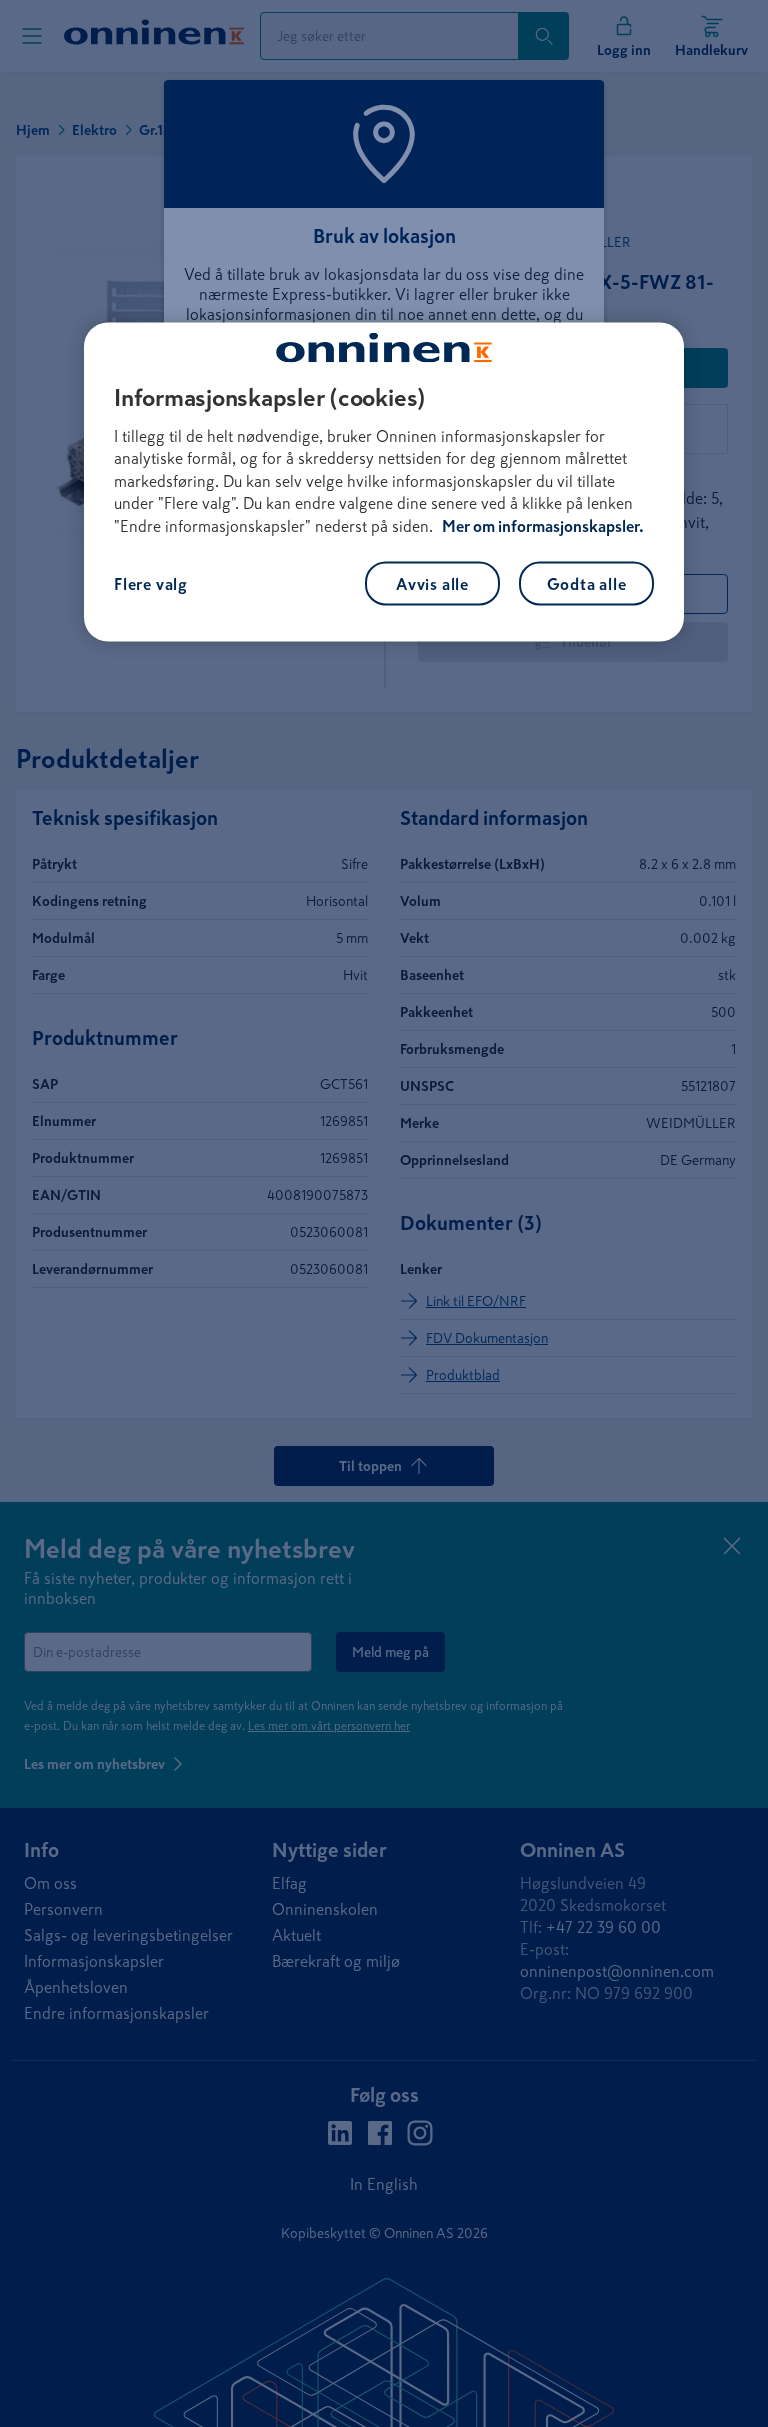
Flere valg (151, 584)
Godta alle (587, 584)
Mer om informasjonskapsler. (543, 525)
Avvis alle (432, 584)
